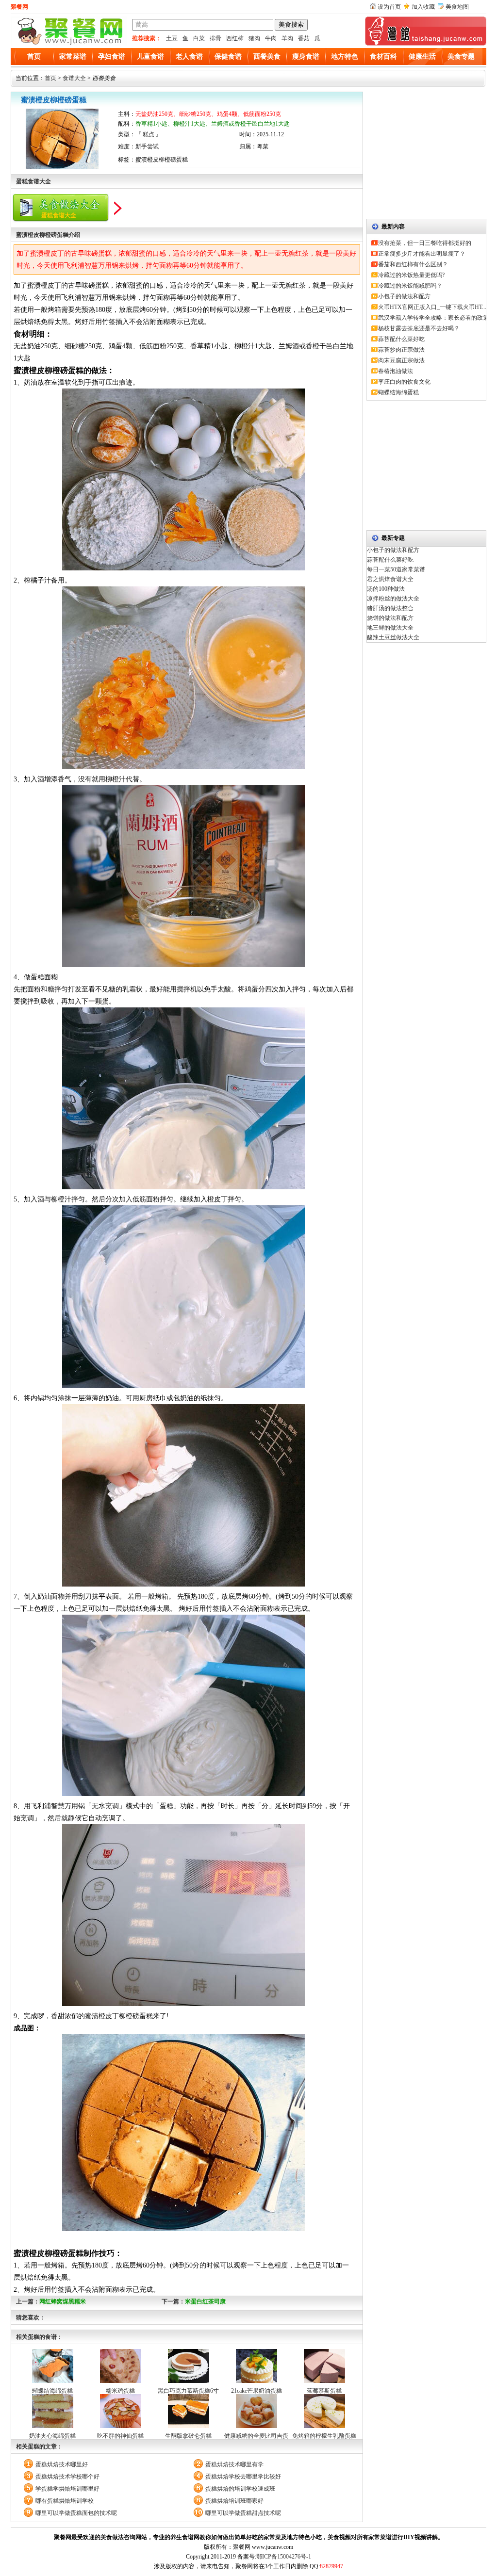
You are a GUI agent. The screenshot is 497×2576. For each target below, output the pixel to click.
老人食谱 (189, 57)
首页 (34, 57)
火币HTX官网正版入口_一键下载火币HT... (432, 307)
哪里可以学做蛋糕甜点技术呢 (243, 2513)
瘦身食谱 (306, 57)
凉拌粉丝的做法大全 (393, 599)
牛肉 (271, 38)
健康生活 (422, 57)
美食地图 (457, 7)
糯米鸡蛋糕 (120, 2391)
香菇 (304, 38)
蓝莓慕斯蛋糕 (324, 2391)
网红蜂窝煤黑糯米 (63, 2301)
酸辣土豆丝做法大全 (393, 637)
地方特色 (345, 57)
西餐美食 (267, 57)
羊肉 (287, 38)
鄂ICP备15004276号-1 (284, 2557)
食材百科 (383, 57)
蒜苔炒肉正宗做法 (401, 350)
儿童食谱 (150, 57)
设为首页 (389, 7)
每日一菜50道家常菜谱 (396, 569)
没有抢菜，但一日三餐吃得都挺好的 (425, 243)
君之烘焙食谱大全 (390, 579)
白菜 (199, 38)
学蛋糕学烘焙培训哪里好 (67, 2489)
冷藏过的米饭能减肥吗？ (410, 286)
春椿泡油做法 (396, 371)
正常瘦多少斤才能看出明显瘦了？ (422, 254)
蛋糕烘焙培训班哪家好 (234, 2501)
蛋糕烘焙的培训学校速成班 (240, 2489)
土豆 (172, 38)
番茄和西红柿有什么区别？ (413, 264)
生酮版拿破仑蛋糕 (188, 2436)
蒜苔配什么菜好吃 (401, 339)
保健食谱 (228, 57)
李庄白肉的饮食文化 (404, 382)
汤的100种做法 (386, 589)
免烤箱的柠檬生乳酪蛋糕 (324, 2436)
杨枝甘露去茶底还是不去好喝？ (419, 328)
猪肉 (254, 38)
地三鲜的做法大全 (390, 628)
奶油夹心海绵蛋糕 (52, 2436)
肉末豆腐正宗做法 (401, 360)
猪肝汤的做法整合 (390, 608)
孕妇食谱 (112, 57)
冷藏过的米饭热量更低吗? (411, 275)
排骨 (215, 38)
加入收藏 (423, 7)
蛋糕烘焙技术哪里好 (62, 2464)
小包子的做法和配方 (404, 296)
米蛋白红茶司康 (205, 2301)
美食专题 (461, 57)
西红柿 (235, 38)
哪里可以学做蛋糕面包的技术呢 (76, 2513)
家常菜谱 (73, 57)
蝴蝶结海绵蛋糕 (52, 2391)
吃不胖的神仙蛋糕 (120, 2436)
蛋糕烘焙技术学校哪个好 (67, 2477)
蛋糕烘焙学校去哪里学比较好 (243, 2477)
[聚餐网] (69, 44)
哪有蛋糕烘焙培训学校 (65, 2501)
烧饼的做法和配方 (390, 618)
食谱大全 (74, 78)
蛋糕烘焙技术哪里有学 (234, 2464)
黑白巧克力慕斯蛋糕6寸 (188, 2391)
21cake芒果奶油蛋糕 (257, 2391)
